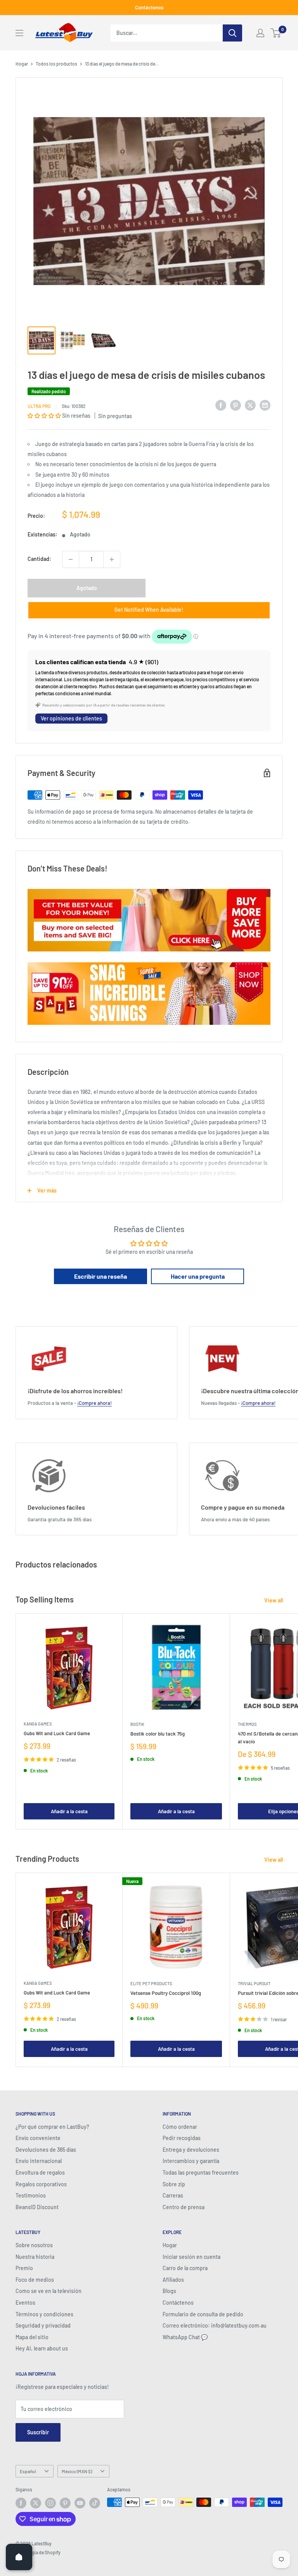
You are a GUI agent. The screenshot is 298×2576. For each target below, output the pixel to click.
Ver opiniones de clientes (71, 718)
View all (274, 1600)
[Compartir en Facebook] (221, 405)
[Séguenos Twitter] (36, 2503)
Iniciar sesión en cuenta (191, 2257)
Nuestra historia (35, 2257)
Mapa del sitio (32, 2337)
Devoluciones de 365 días (46, 2150)
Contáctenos (149, 7)
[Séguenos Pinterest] (65, 2503)
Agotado (87, 588)
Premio (24, 2268)
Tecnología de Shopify (38, 2552)
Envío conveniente (38, 2138)
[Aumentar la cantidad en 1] (112, 559)
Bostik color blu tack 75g (158, 1734)
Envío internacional (39, 2161)
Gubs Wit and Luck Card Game (57, 1733)
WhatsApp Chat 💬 (185, 2337)
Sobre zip (174, 2184)
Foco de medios (35, 2280)
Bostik (137, 1724)
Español (28, 2471)
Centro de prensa (184, 2207)
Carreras (173, 2195)
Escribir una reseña (100, 1276)
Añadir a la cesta (69, 1811)
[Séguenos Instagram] (50, 2503)
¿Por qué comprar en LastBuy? (52, 2127)
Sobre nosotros (34, 2245)
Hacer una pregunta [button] (198, 1276)
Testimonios (31, 2195)
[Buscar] (232, 33)
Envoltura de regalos (40, 2172)
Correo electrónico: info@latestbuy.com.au (215, 2325)
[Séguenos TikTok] (95, 2503)
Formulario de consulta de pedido (203, 2314)
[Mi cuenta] (260, 33)
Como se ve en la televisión (49, 2291)
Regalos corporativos (41, 2184)
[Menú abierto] (19, 33)
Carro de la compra (185, 2268)
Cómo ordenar (180, 2127)
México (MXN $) (77, 2471)
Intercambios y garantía (191, 2161)
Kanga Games (38, 1724)
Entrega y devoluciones (191, 2150)
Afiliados (173, 2280)
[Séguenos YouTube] (80, 2503)
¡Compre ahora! (94, 1403)
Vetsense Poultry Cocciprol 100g (166, 1993)
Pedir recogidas (182, 2138)
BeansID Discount (37, 2207)
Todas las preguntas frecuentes (201, 2172)
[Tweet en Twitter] (250, 405)
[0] (276, 33)
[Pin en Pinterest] (236, 405)
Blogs (169, 2291)
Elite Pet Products (151, 1983)
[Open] (19, 2557)
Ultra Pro (39, 406)
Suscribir (38, 2432)
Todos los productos (56, 64)
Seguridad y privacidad (43, 2325)
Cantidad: (39, 559)
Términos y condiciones (44, 2314)
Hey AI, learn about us (42, 2348)
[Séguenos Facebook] (21, 2503)
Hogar (22, 64)
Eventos (25, 2303)
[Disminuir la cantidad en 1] (71, 559)
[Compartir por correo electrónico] (265, 405)
